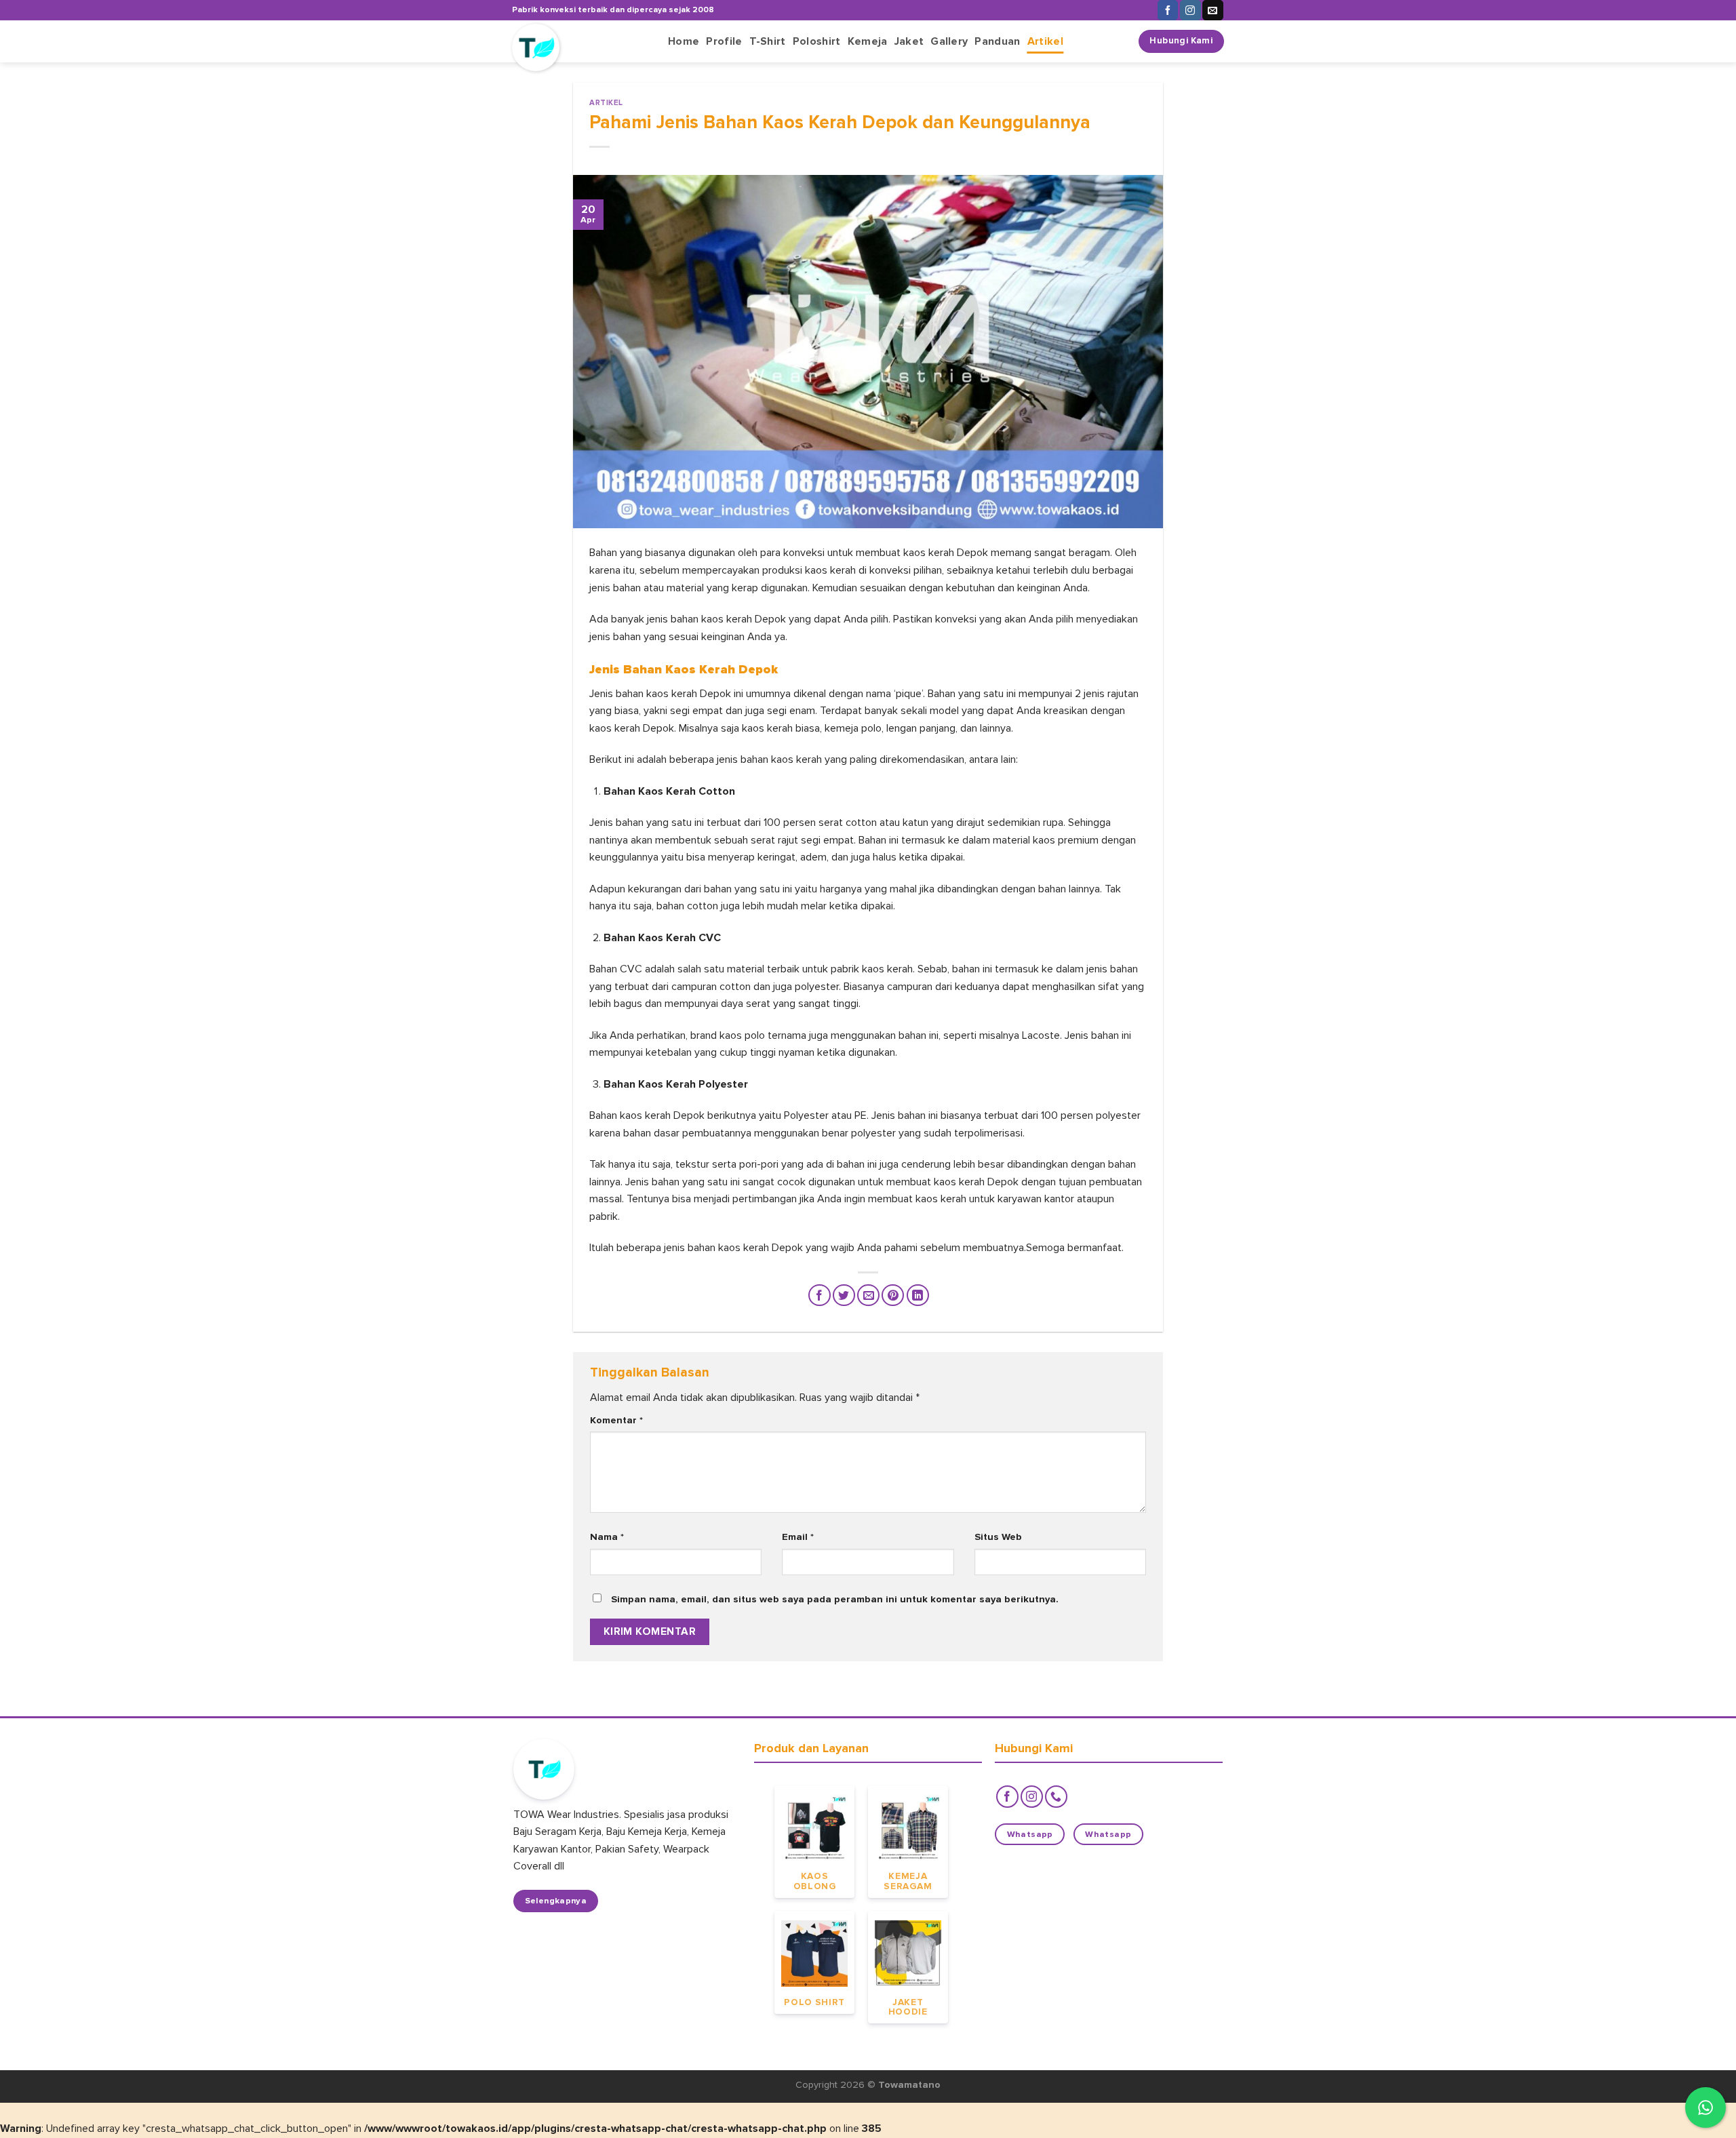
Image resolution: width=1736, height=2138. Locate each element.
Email (798, 1537)
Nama (607, 1537)
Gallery (949, 41)
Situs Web (998, 1537)
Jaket (909, 41)
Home (684, 41)
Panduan (997, 41)
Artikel (1045, 41)
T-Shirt (768, 41)
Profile (724, 41)
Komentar (616, 1420)
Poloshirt (817, 41)
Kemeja (868, 41)
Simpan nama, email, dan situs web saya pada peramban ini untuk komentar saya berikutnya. (835, 1599)
